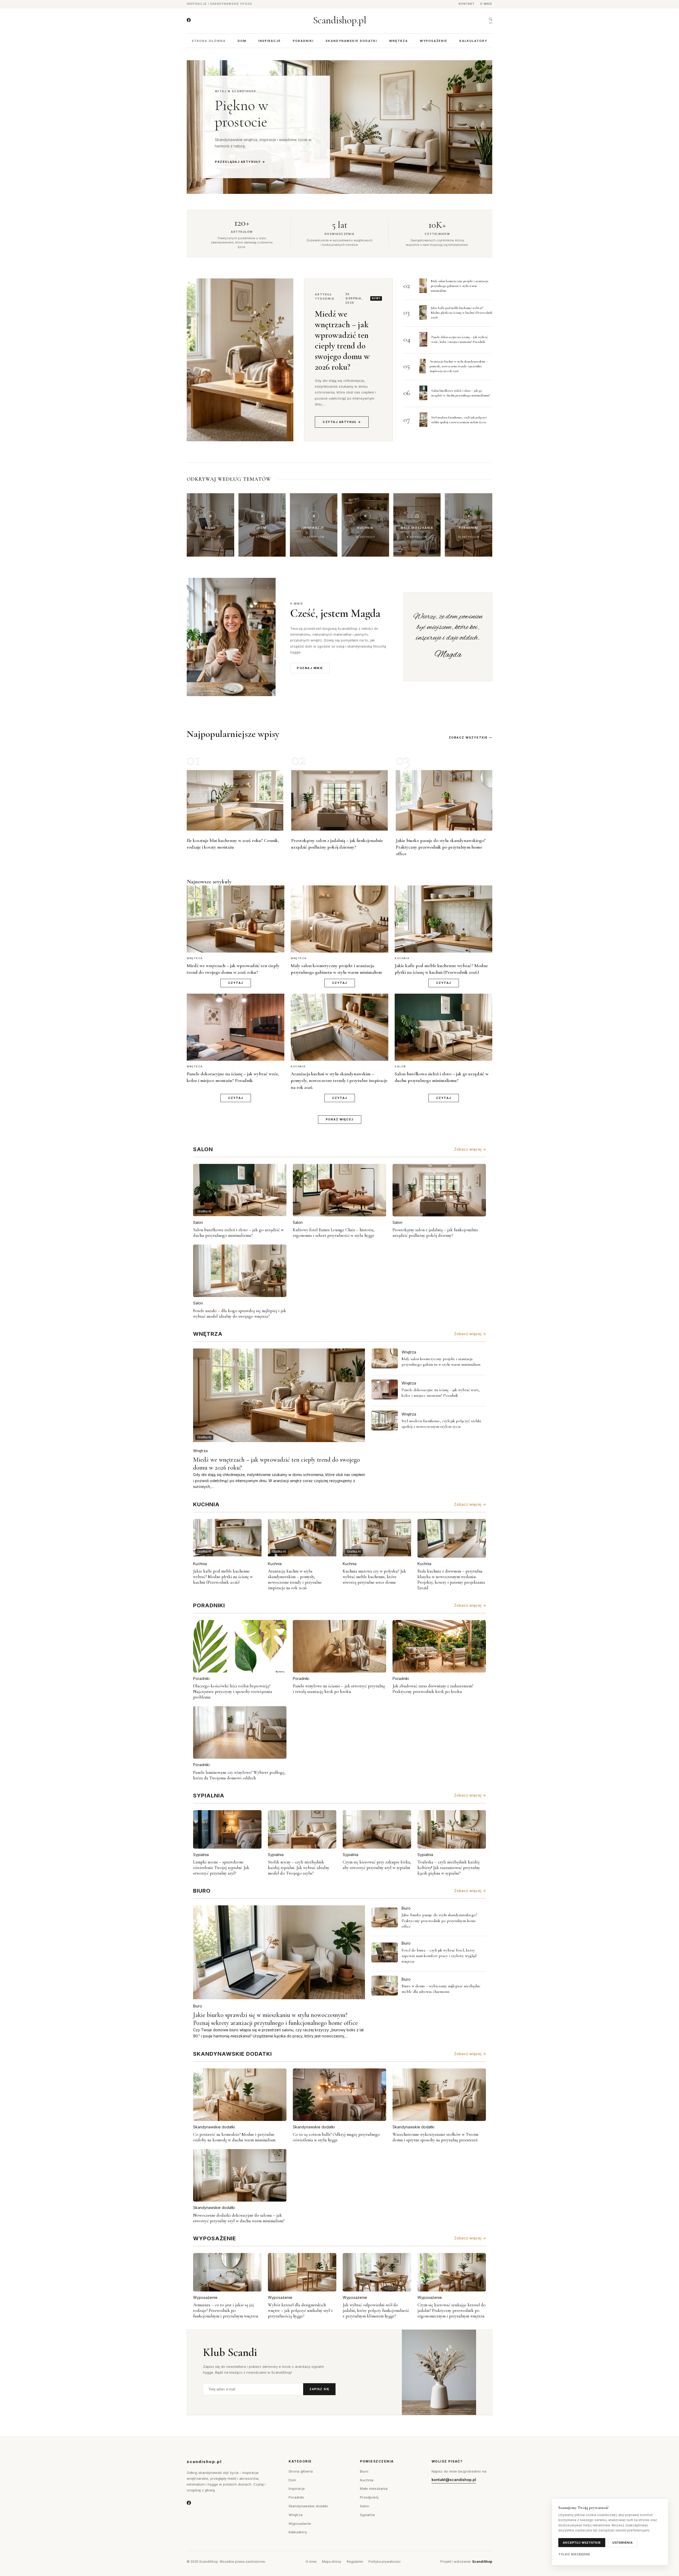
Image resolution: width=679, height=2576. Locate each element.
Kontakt (467, 4)
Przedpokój (369, 2497)
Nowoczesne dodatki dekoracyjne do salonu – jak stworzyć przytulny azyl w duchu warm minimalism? (239, 2218)
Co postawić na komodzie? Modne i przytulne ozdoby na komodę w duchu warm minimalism (234, 2137)
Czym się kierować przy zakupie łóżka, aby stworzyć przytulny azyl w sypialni (377, 1865)
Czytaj (236, 983)
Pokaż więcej (340, 1119)
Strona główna (209, 41)
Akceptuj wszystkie (582, 2543)
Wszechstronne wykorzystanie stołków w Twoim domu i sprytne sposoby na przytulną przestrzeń (435, 2137)
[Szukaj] (491, 20)
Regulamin (355, 2562)
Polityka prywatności (384, 2562)
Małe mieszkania (374, 2488)
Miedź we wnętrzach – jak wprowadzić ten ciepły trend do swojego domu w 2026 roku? (342, 340)
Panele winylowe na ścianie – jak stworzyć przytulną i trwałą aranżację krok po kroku (339, 1689)
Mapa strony (332, 2562)
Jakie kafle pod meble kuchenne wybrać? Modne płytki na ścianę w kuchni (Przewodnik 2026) (462, 313)
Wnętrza (399, 41)
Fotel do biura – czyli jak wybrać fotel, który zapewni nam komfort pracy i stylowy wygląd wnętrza (439, 1956)
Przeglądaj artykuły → (240, 162)
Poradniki (303, 41)
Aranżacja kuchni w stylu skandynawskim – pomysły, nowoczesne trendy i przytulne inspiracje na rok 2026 (459, 366)
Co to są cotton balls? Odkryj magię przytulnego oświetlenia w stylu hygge (336, 2137)
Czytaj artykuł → (342, 422)
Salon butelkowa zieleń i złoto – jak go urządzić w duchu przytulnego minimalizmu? (238, 1233)
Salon (198, 1222)
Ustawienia (623, 2543)
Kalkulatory (473, 41)
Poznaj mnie (310, 668)
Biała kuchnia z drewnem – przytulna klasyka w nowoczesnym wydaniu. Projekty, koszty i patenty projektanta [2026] (451, 1579)
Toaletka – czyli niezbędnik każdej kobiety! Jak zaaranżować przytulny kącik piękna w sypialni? (449, 1868)
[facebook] (189, 20)
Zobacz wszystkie (468, 737)
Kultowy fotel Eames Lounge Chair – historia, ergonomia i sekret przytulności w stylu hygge (334, 1233)
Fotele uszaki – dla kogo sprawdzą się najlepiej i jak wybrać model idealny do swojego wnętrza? (240, 1313)
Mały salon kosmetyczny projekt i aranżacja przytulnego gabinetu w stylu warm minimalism (460, 286)
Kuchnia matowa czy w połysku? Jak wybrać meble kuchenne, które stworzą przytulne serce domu (374, 1577)
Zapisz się (319, 2389)
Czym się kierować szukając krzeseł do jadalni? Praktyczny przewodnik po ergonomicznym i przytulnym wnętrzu (452, 2310)
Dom (242, 41)
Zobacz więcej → (470, 1149)
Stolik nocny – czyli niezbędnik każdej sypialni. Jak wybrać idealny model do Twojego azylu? (299, 1868)
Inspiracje (270, 41)
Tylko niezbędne (574, 2554)
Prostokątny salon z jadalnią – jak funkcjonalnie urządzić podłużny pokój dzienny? (435, 1233)
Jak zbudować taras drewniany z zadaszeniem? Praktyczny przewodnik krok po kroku (433, 1689)
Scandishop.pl (340, 20)
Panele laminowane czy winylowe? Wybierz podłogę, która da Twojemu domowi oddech (239, 1775)
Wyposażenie (434, 41)
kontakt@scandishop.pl (454, 2480)
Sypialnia (201, 1855)
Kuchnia (200, 1564)
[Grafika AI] (385, 1358)
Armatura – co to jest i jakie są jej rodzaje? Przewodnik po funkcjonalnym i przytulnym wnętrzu (226, 2310)
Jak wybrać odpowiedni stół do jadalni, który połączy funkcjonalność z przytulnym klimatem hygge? (376, 2310)
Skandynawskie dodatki (351, 41)
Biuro (198, 2006)
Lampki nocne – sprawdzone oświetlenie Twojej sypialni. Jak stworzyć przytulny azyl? (221, 1868)
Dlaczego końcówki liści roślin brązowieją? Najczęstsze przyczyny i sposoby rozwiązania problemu (233, 1691)
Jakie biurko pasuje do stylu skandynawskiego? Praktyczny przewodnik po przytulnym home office (441, 847)
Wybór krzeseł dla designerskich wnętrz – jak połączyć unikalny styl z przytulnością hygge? (300, 2310)
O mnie (486, 4)
